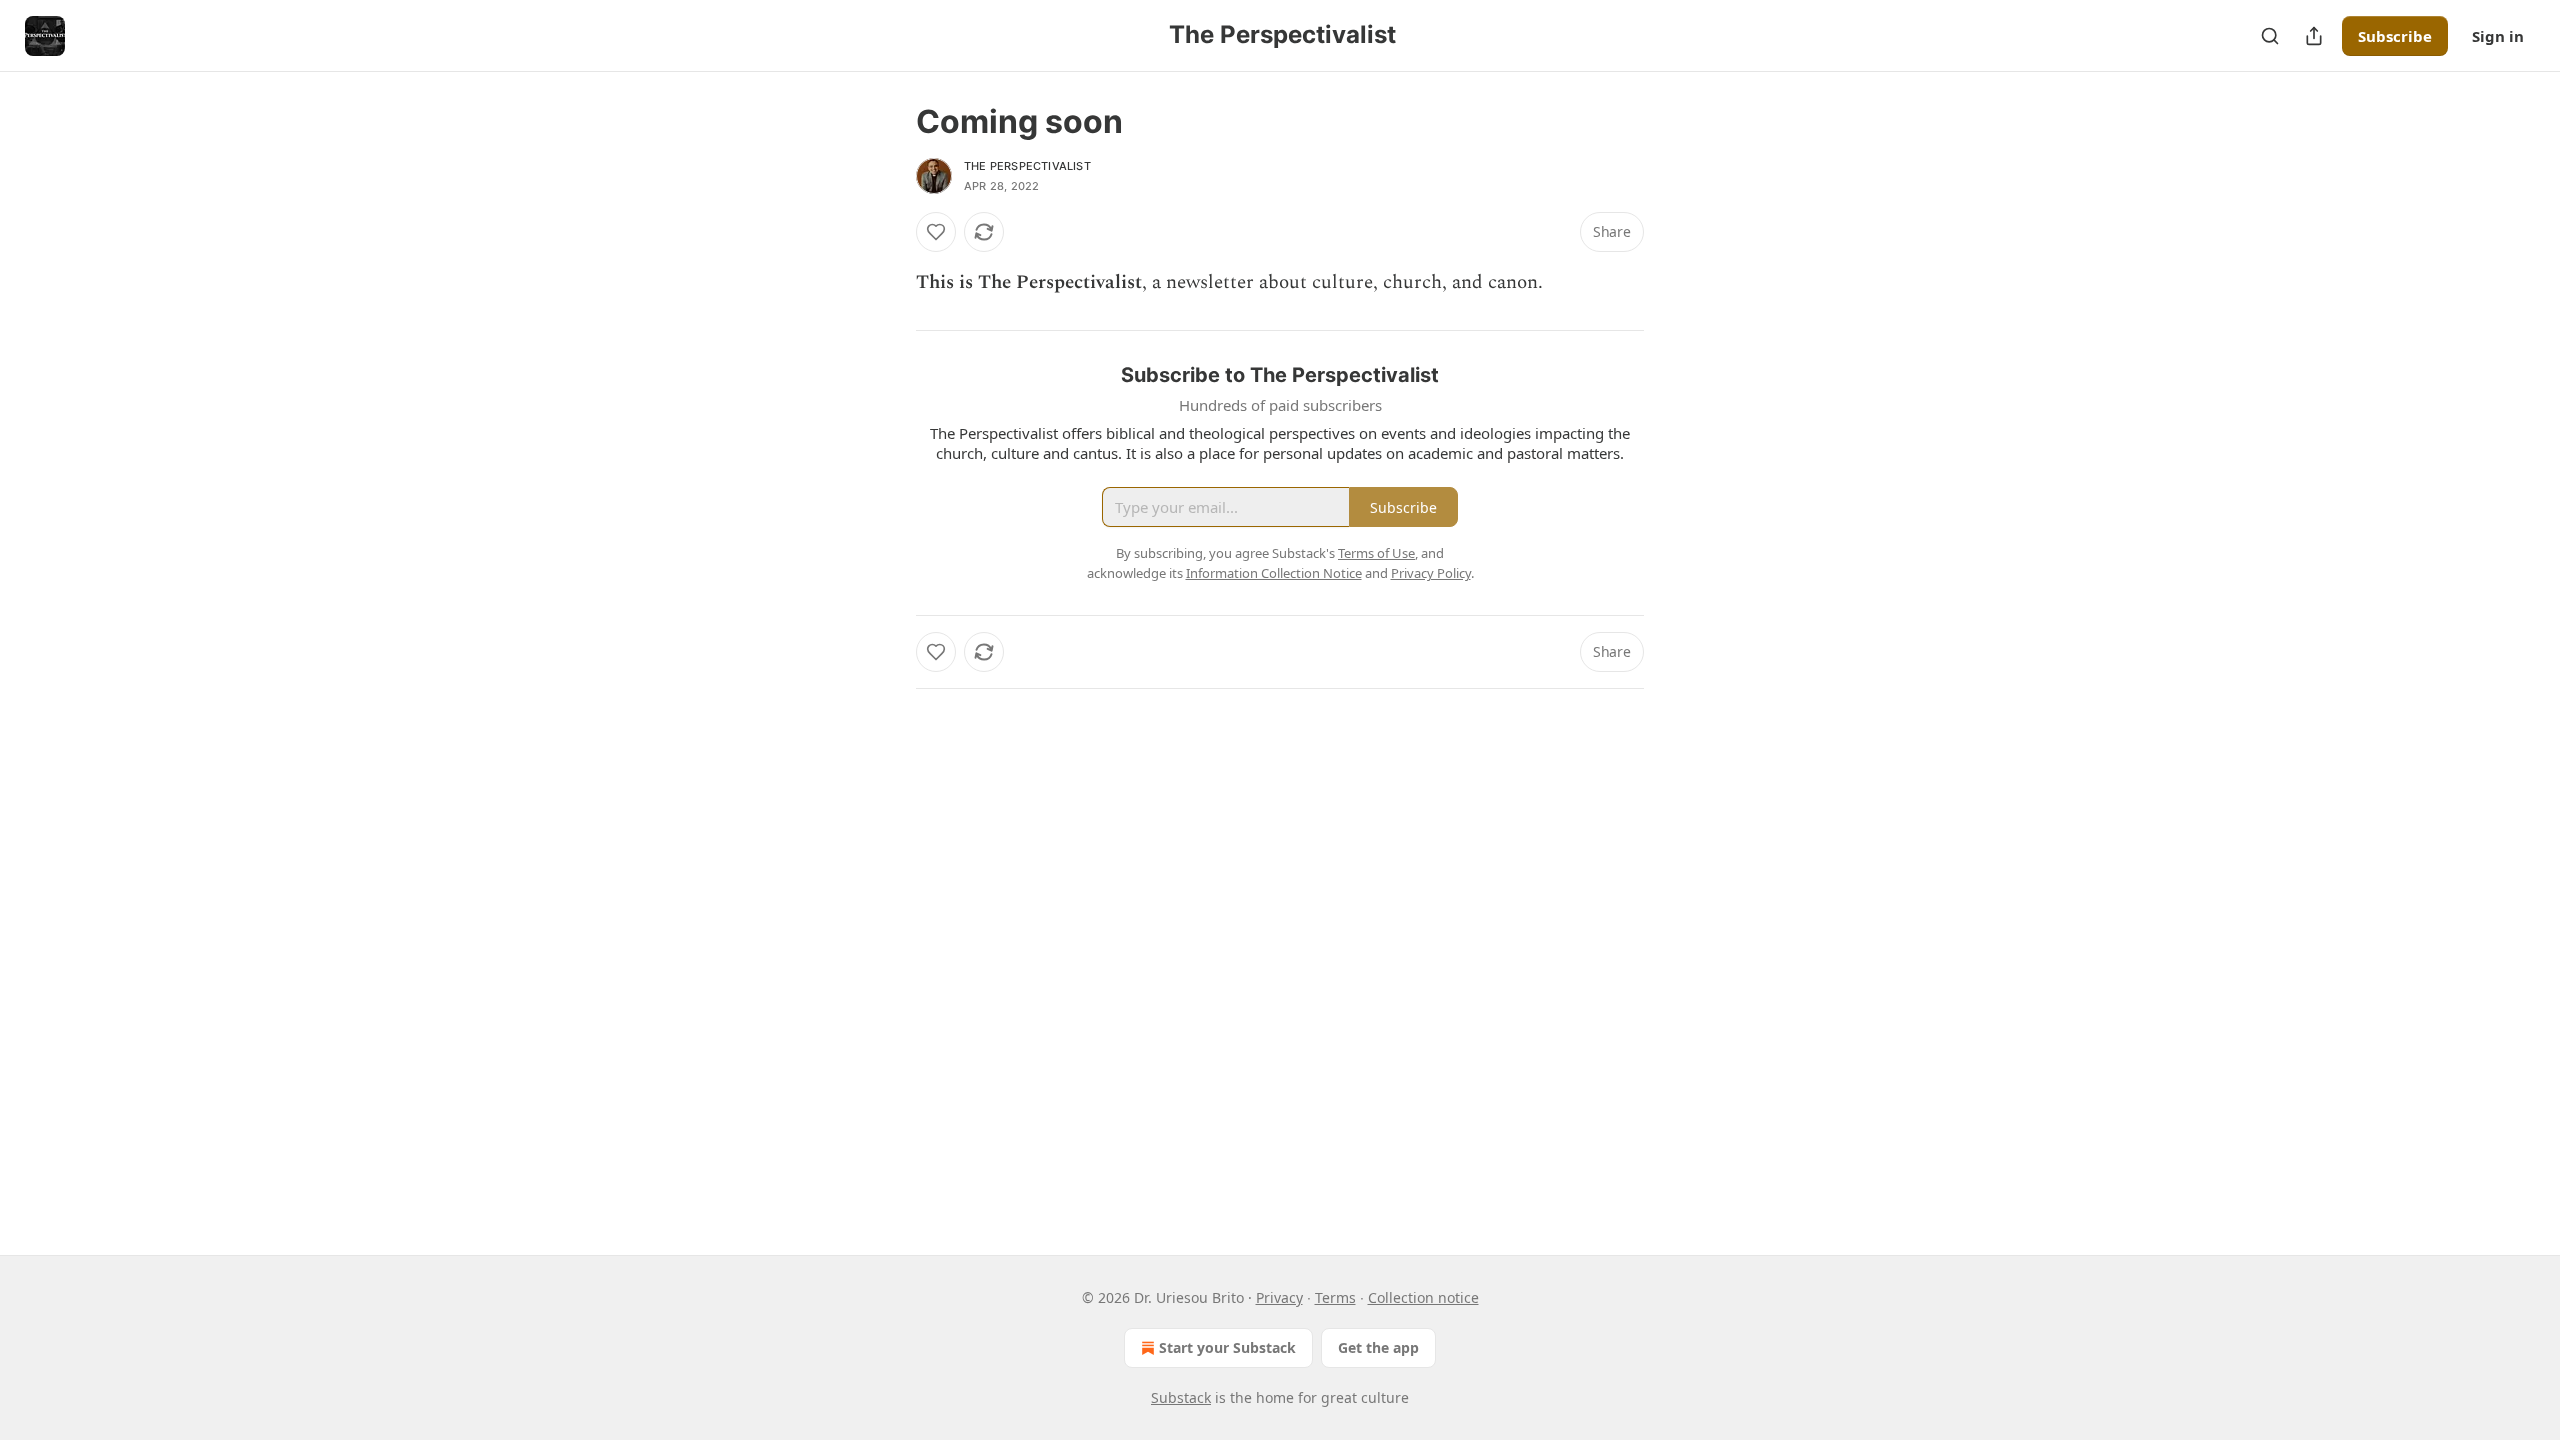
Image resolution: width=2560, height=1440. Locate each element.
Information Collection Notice (1274, 573)
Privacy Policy (1431, 573)
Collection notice (1423, 1297)
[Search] (2270, 36)
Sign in (2498, 36)
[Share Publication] (2314, 36)
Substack (1181, 1397)
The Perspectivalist (1027, 166)
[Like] (936, 232)
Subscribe (2395, 36)
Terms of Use (1376, 553)
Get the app (1378, 1347)
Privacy (1279, 1297)
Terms (1335, 1297)
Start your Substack (1227, 1347)
